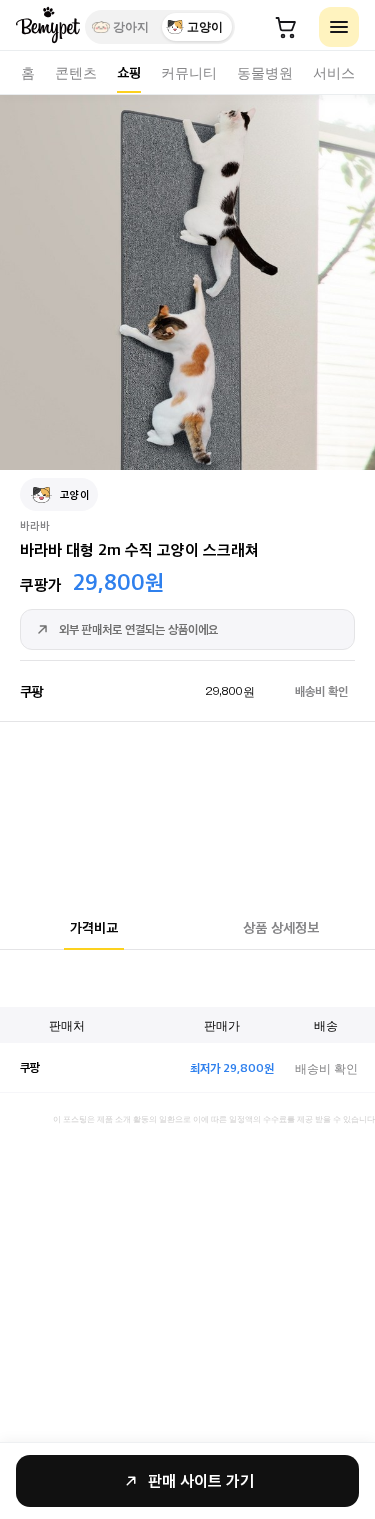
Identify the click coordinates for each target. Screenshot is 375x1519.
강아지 (131, 27)
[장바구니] (286, 27)
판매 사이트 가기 (201, 1480)
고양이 (205, 27)
